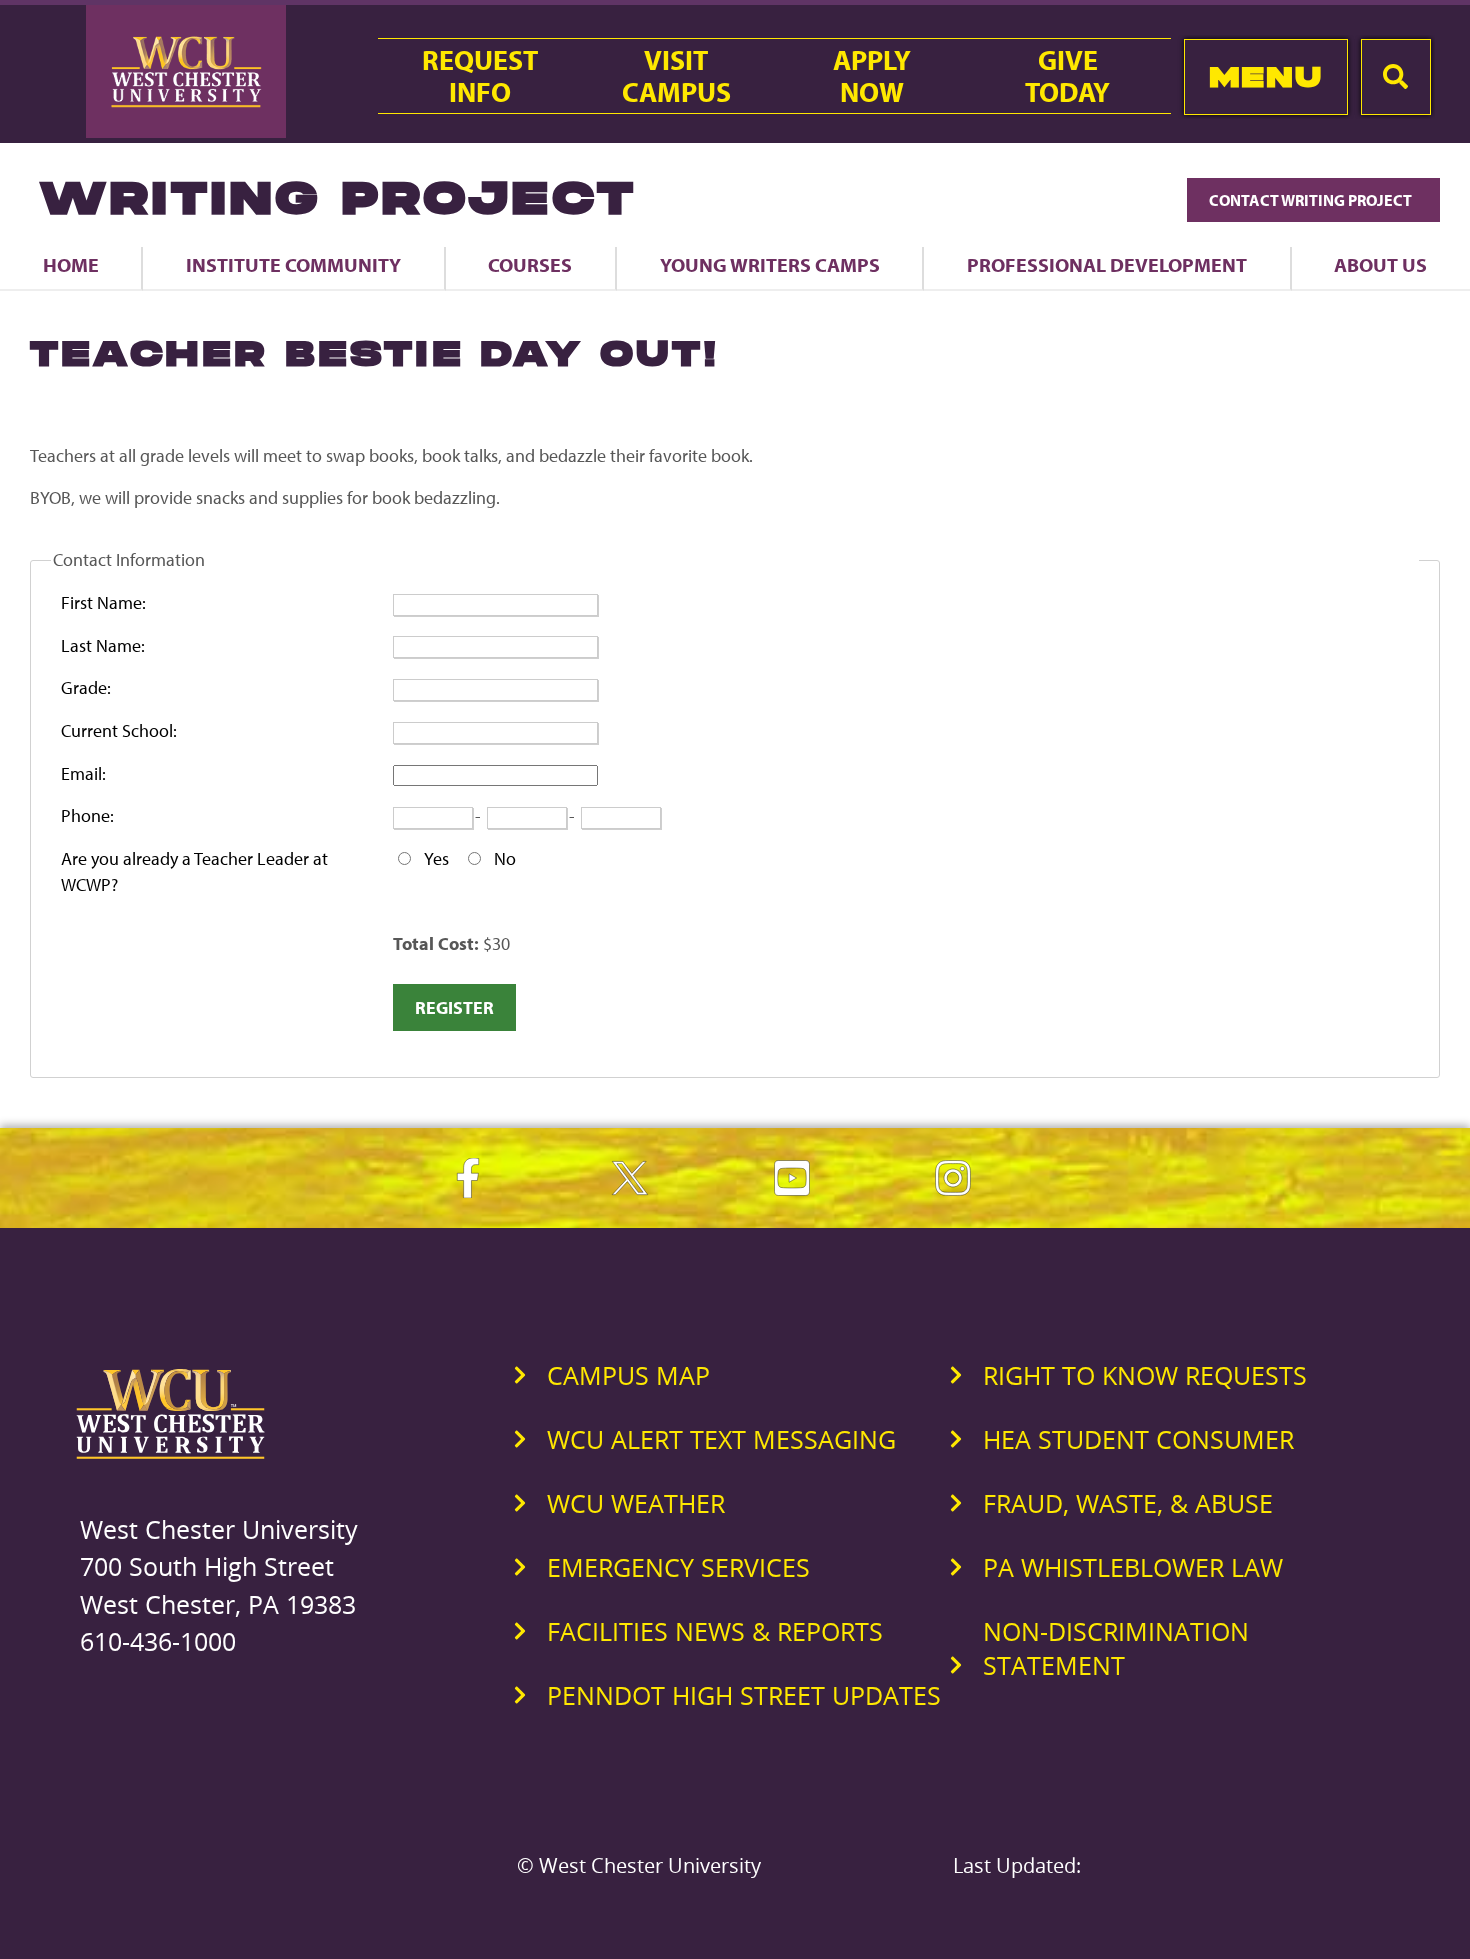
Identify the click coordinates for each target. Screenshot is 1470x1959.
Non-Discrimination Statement (1116, 1648)
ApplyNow (872, 76)
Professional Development (1107, 264)
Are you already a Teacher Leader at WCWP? (194, 871)
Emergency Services (678, 1567)
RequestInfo (480, 76)
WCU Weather (636, 1503)
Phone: (87, 815)
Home (71, 264)
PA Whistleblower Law (1133, 1567)
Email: (83, 773)
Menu (1265, 76)
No (505, 858)
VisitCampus (676, 76)
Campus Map (628, 1375)
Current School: (119, 730)
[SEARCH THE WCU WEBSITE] (1396, 77)
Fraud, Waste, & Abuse (1128, 1503)
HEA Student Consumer (1138, 1439)
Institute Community (293, 264)
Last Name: (103, 645)
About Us (1380, 264)
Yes (436, 858)
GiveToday (1067, 76)
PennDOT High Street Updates (744, 1695)
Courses (530, 264)
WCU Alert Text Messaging (721, 1439)
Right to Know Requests (1145, 1375)
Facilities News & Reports (715, 1631)
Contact (1312, 200)
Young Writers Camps (770, 264)
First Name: (103, 602)
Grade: (86, 687)
